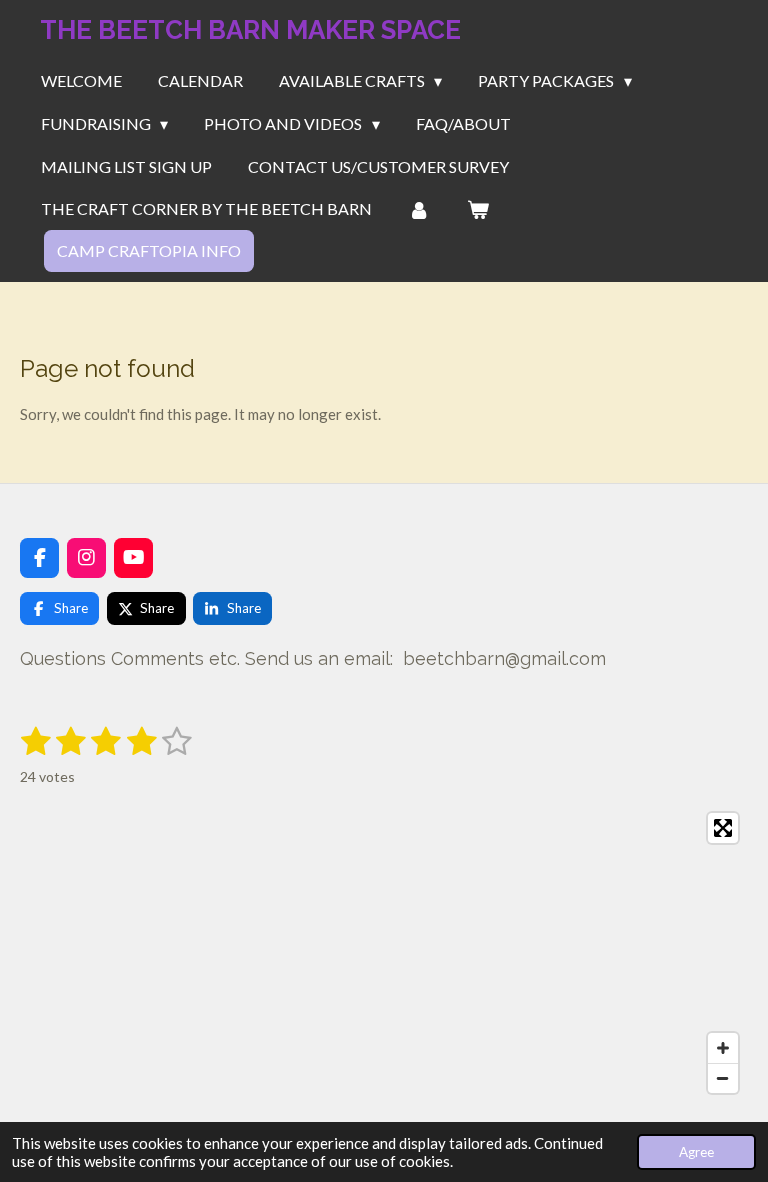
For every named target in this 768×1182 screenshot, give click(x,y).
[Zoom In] (723, 1048)
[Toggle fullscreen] (723, 828)
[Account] (419, 209)
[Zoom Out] (723, 1078)
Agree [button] (696, 1152)
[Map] (384, 953)
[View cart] (477, 209)
